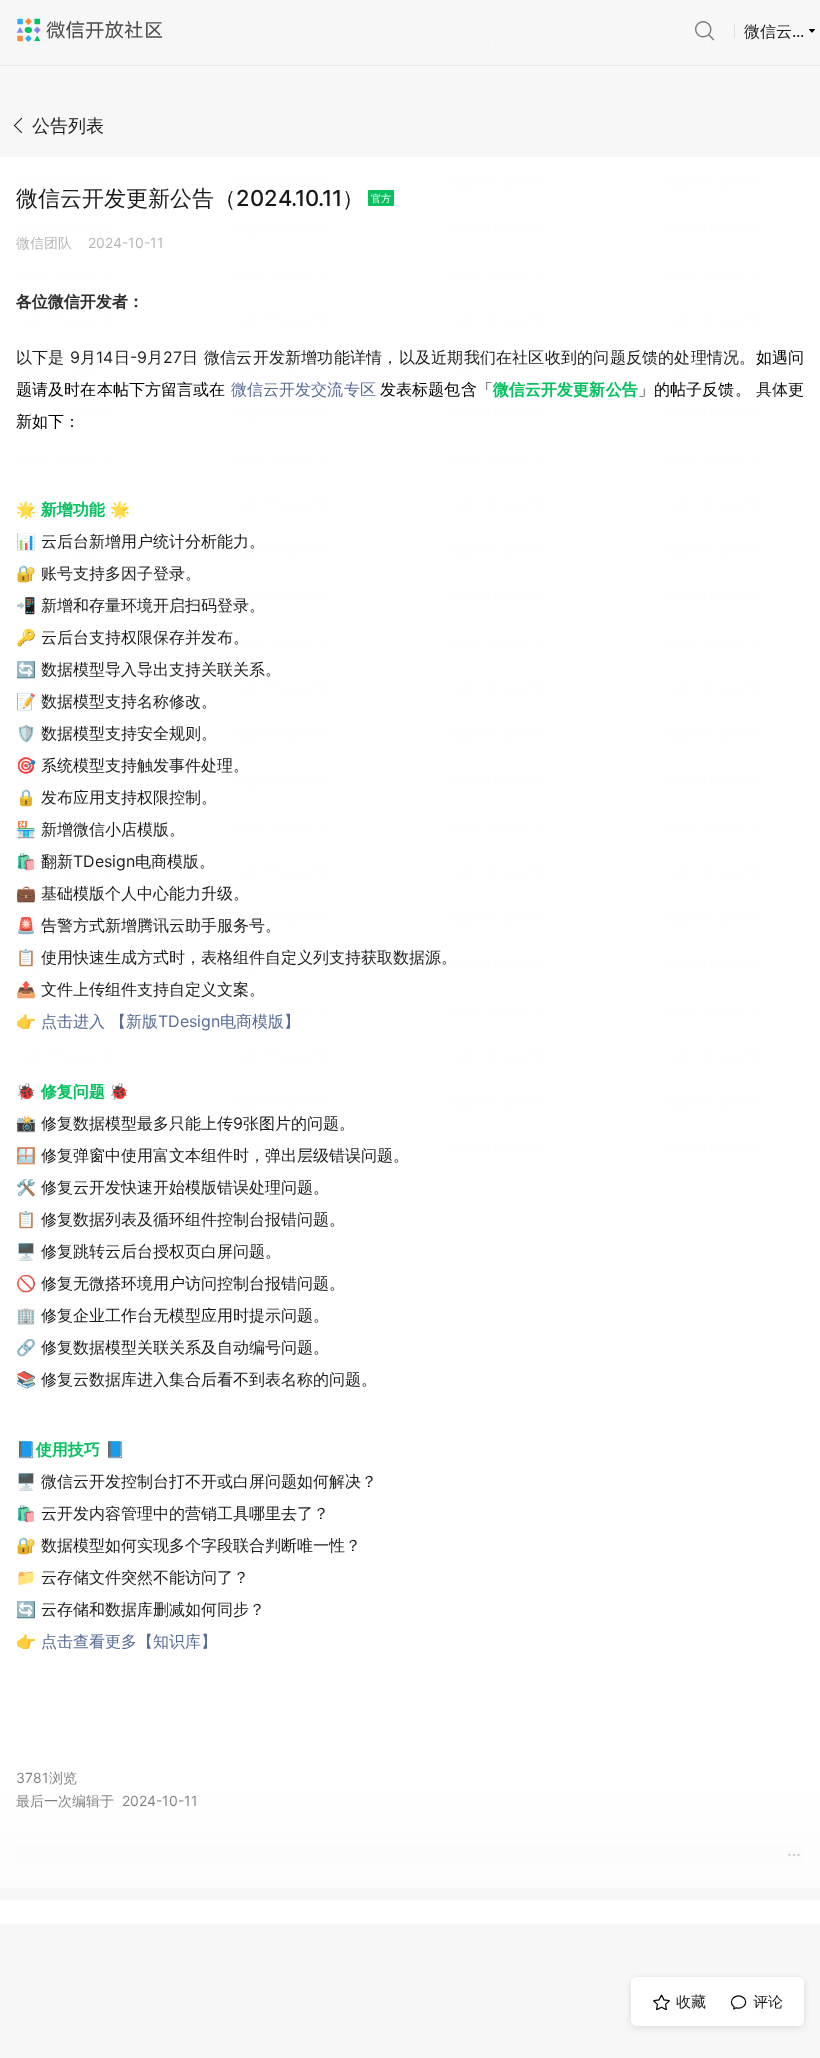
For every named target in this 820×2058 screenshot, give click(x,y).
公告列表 (68, 125)
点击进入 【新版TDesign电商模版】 (170, 1021)
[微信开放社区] (92, 30)
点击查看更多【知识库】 (129, 1641)
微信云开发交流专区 (303, 389)
